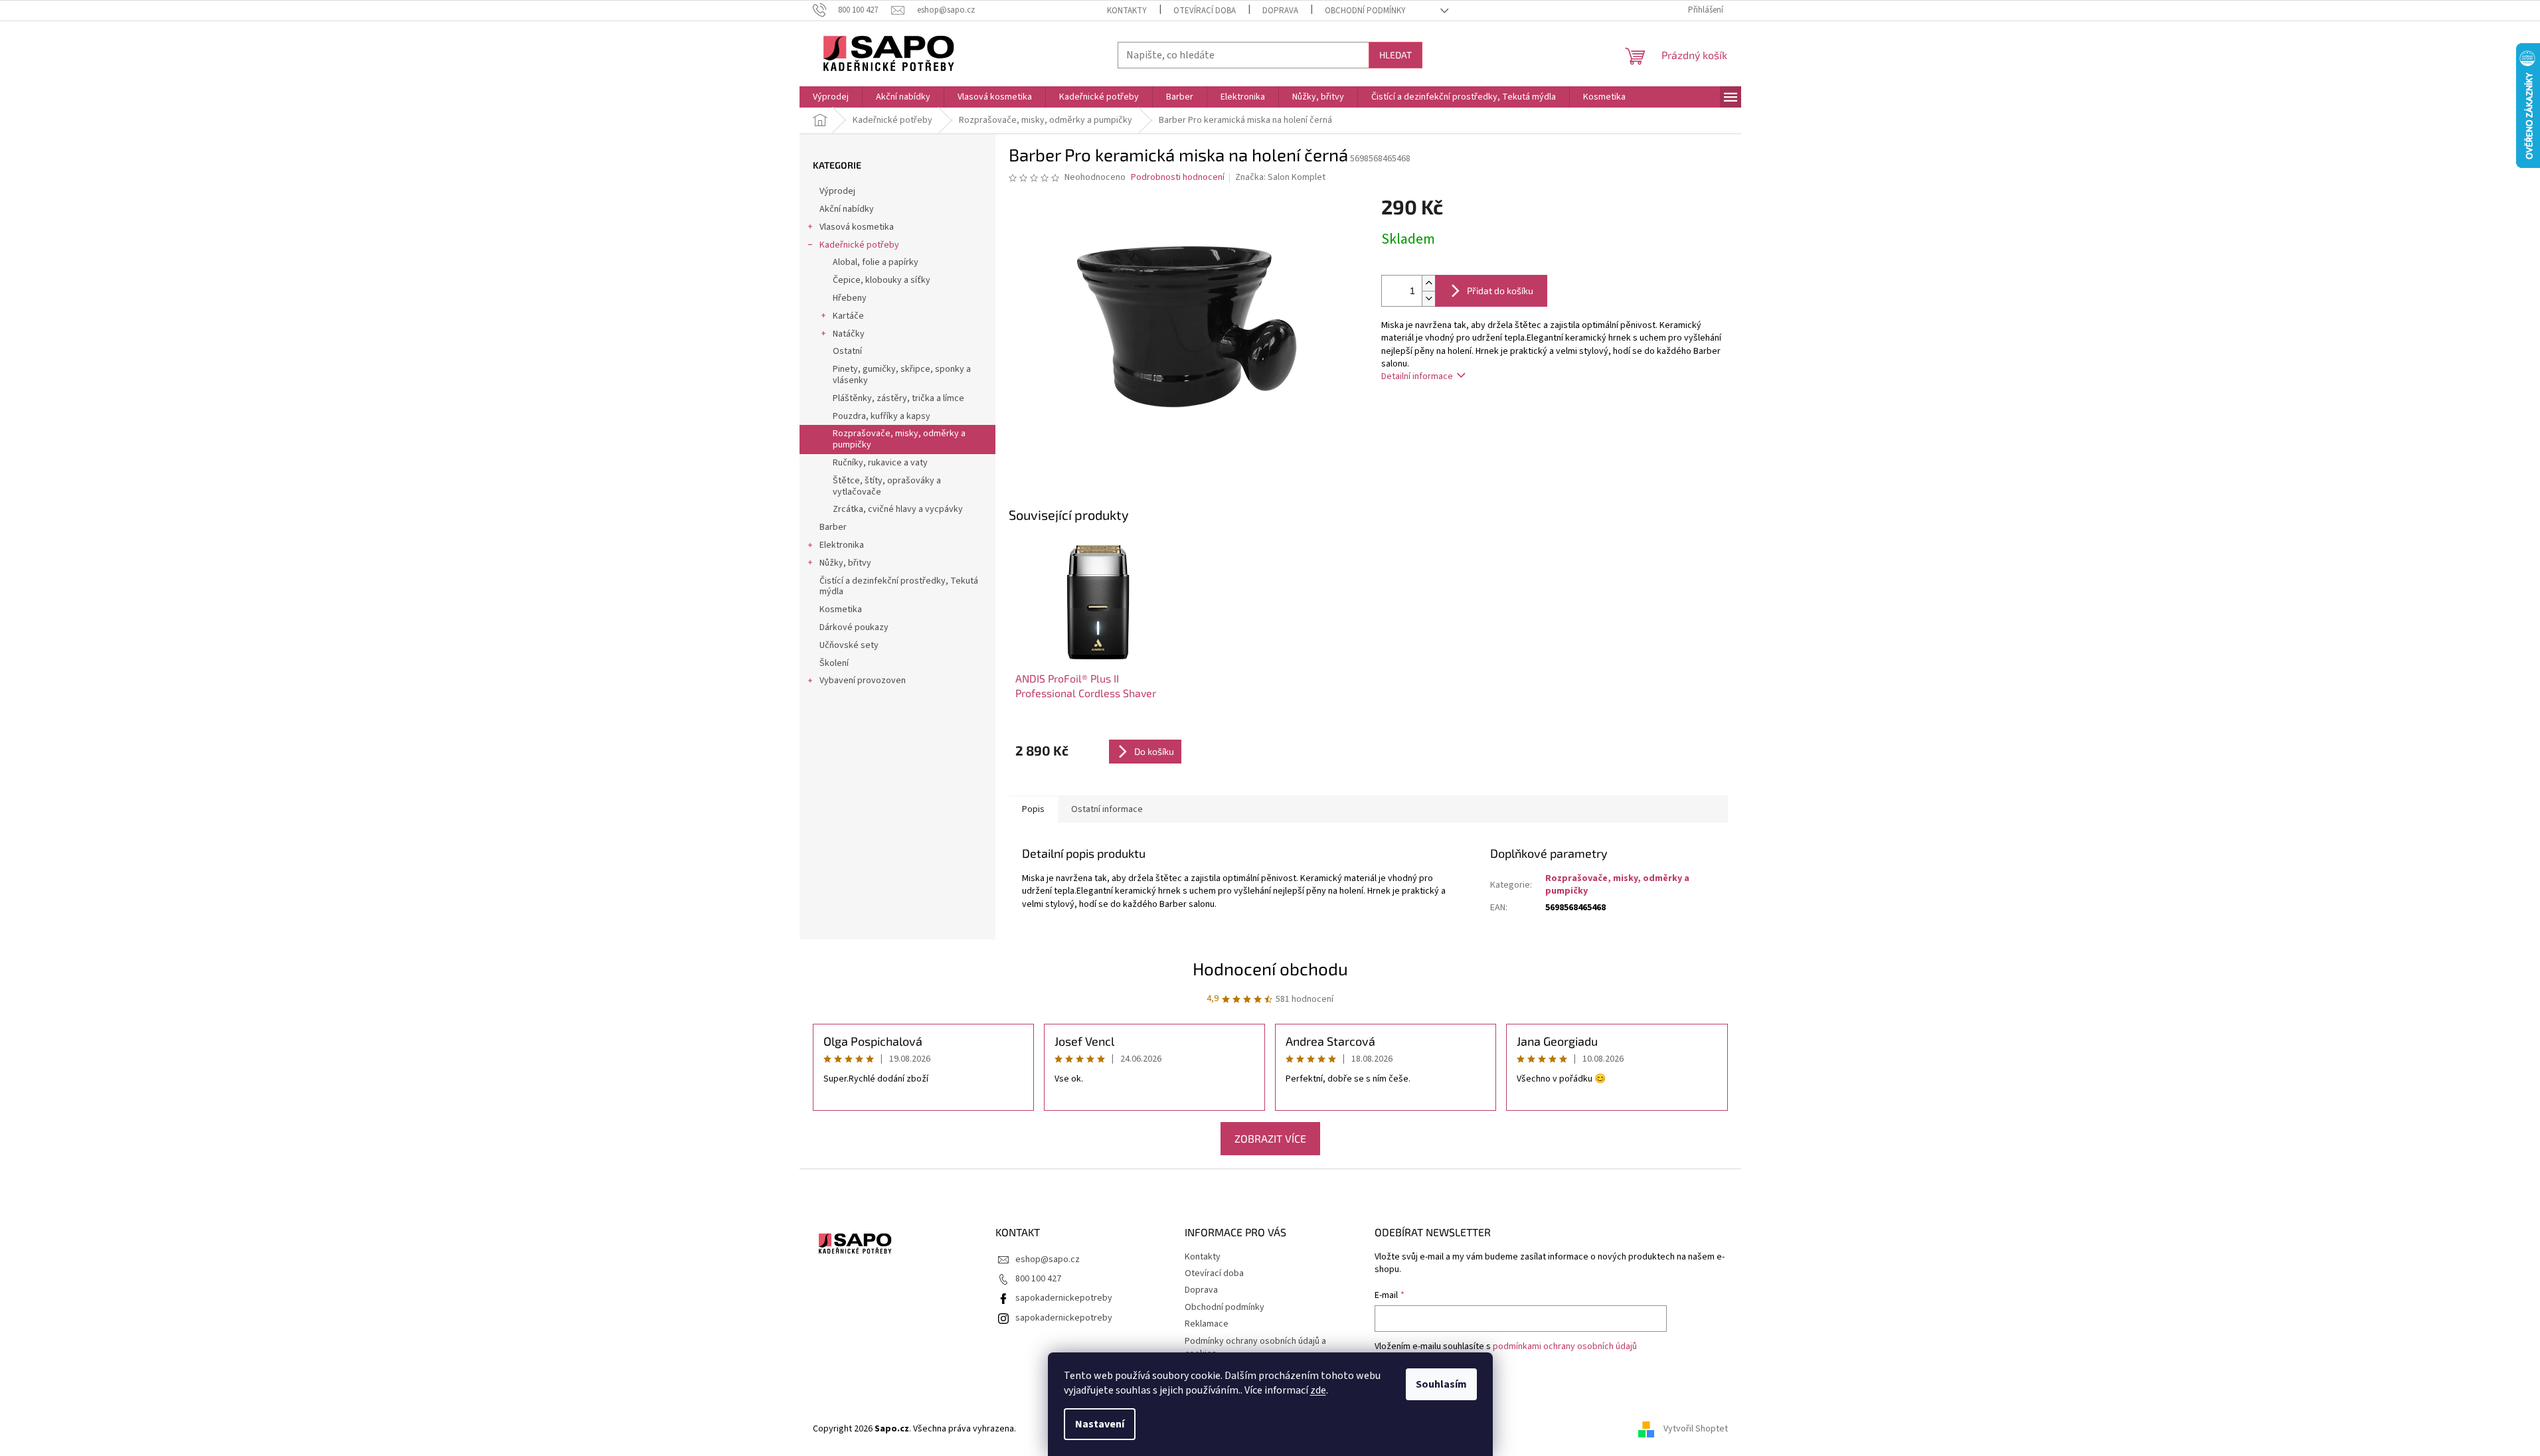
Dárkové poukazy (854, 627)
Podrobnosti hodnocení (1178, 178)
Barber (833, 527)
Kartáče (848, 316)
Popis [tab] (1033, 809)
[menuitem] (831, 97)
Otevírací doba (1205, 11)
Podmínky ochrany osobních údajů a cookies (1255, 1347)
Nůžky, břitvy (845, 563)
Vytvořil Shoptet (1696, 1429)
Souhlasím (1441, 1384)
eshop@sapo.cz (1048, 1259)
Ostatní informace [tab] (1107, 809)
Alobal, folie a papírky (876, 262)
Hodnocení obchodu (1270, 968)
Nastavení (1100, 1424)
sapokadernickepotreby (1064, 1298)
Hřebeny (850, 298)
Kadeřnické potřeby (859, 245)
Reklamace (1207, 1324)
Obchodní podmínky (1365, 11)
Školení (834, 663)
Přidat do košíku (1500, 290)
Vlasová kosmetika (857, 227)
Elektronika (842, 545)
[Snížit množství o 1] (1428, 298)
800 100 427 (1038, 1279)
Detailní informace (1417, 376)
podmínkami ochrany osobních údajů (1565, 1346)
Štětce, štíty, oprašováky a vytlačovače (887, 486)
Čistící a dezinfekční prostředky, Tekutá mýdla (899, 587)
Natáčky (849, 334)
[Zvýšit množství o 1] (1428, 283)
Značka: (1280, 177)
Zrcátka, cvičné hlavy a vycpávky (898, 509)
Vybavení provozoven (863, 681)
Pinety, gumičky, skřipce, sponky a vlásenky (902, 375)
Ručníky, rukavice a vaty (880, 463)
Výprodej (837, 191)
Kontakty (1127, 11)
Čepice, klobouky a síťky (882, 280)
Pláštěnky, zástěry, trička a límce (898, 398)
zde (1318, 1390)
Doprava (1280, 11)
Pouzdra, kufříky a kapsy (882, 416)
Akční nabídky (847, 209)
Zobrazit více (1270, 1138)
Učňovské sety (849, 645)
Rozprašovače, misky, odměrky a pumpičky (899, 439)
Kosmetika (841, 609)
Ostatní (847, 351)
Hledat (1396, 55)
